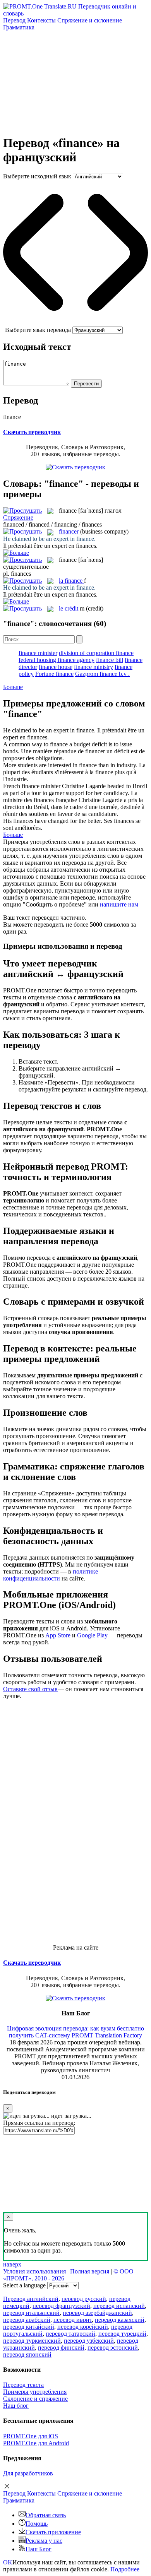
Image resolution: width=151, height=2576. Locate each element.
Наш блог (16, 2406)
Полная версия (90, 2271)
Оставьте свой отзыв (30, 1689)
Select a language (24, 2285)
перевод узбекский (89, 2341)
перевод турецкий (122, 2334)
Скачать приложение (53, 2532)
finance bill (110, 660)
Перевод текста (23, 2385)
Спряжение (90, 20)
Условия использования (34, 2271)
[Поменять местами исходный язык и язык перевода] (75, 323)
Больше (13, 687)
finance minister (38, 653)
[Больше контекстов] (16, 553)
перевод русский (84, 2299)
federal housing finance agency (57, 660)
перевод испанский (119, 2306)
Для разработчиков (28, 2473)
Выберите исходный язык (37, 176)
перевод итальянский (31, 2313)
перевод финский (61, 2348)
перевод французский (61, 2306)
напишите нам (119, 904)
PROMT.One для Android (36, 2443)
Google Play (92, 1635)
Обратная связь (46, 2515)
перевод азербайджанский (97, 2313)
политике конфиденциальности (51, 1575)
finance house (56, 667)
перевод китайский (29, 2327)
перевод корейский (83, 2327)
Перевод (14, 20)
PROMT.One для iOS (31, 2436)
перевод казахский (120, 2320)
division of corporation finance (96, 653)
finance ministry (94, 667)
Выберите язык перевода (38, 330)
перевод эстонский (113, 2348)
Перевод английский (31, 2299)
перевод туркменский (32, 2341)
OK (8, 2562)
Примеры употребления (35, 2392)
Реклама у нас (44, 2541)
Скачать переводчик (32, 432)
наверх (12, 2264)
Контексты (41, 20)
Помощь (37, 2524)
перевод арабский (27, 2320)
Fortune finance (54, 674)
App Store (58, 1635)
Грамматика (19, 27)
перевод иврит (73, 2320)
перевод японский (27, 2354)
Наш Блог (39, 2549)
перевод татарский (70, 2334)
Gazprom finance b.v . (102, 674)
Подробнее (125, 2569)
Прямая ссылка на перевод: (39, 2123)
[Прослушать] (22, 511)
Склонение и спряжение (35, 2399)
